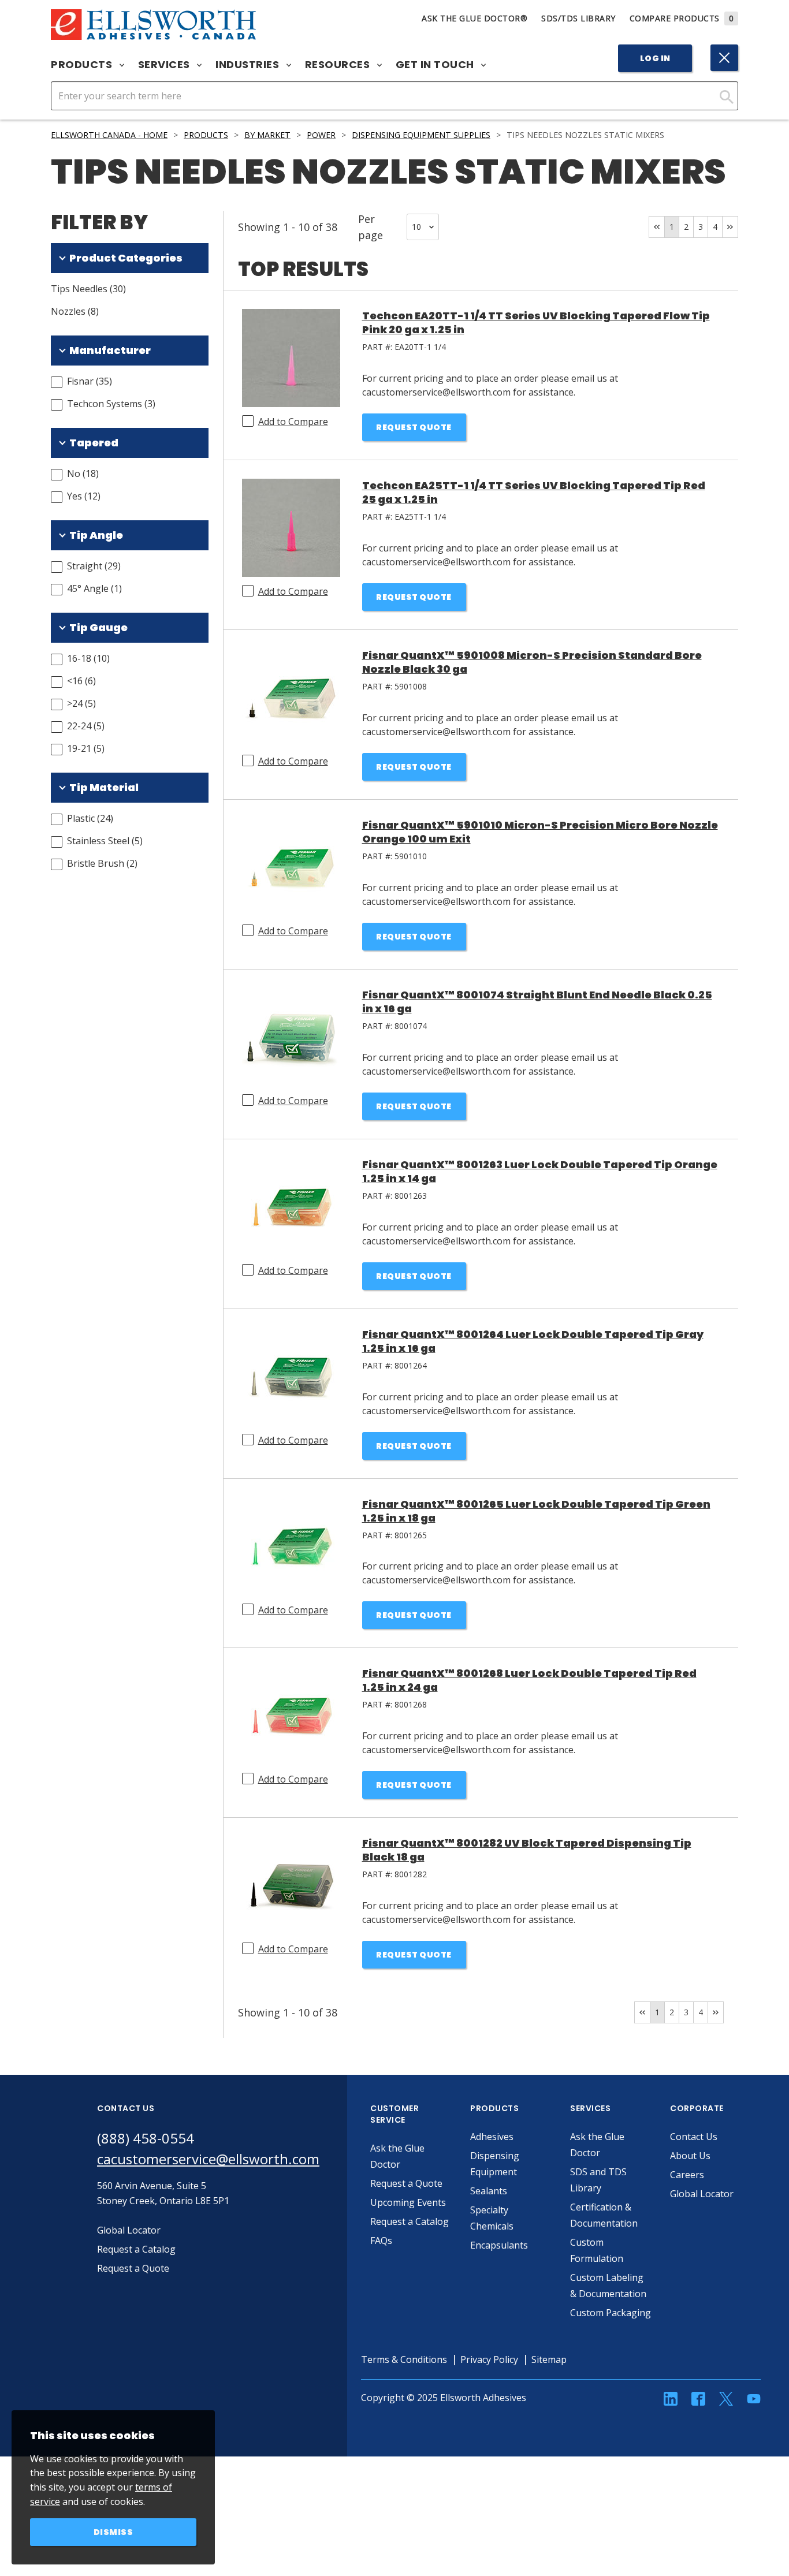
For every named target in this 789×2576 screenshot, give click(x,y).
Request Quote (414, 427)
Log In (655, 58)
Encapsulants (499, 2245)
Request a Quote (406, 2183)
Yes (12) (84, 496)
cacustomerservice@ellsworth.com (208, 2159)
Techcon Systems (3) (111, 404)
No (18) (83, 474)
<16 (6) (81, 681)
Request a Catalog (410, 2221)
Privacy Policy (489, 2359)
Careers (687, 2175)
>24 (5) (81, 703)
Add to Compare (293, 422)
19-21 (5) (86, 748)
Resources (339, 65)
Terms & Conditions (404, 2359)
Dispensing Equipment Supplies (421, 135)
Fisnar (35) (90, 381)
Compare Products (682, 18)
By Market (267, 135)
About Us (690, 2156)
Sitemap (549, 2359)
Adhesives (492, 2137)
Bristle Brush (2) (102, 863)
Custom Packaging (611, 2313)
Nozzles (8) (75, 311)
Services (165, 65)
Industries (249, 65)
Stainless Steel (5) (105, 841)
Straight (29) (94, 566)
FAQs (381, 2241)
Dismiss (113, 2532)
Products (83, 65)
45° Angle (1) (94, 588)
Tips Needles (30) (88, 289)
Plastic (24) (90, 818)
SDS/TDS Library (578, 18)
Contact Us (694, 2137)
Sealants (489, 2191)
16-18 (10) (88, 658)
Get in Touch (436, 65)
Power (321, 135)
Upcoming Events (408, 2202)
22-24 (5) (86, 726)
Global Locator (702, 2194)
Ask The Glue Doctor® (474, 18)
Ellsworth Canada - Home (109, 135)
